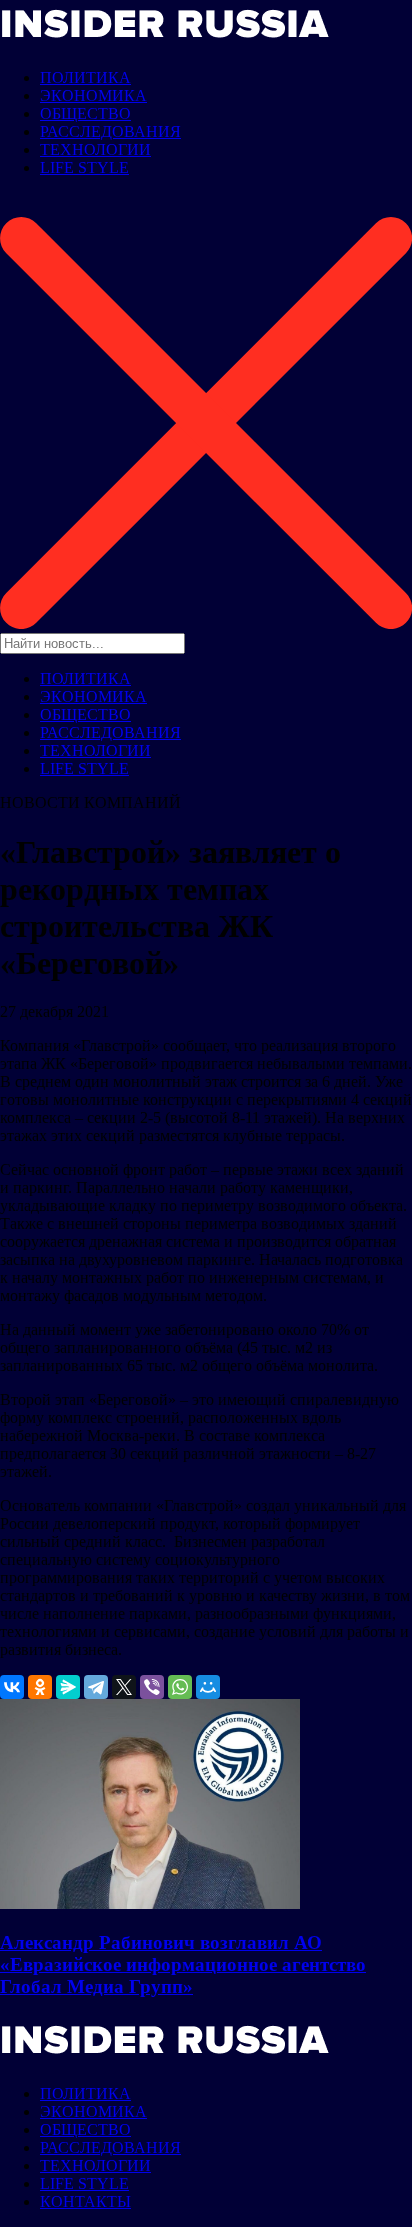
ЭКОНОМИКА (93, 95)
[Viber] (152, 1687)
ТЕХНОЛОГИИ (95, 149)
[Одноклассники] (40, 1687)
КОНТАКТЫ (85, 2201)
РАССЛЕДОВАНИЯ (110, 131)
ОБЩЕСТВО (85, 113)
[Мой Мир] (208, 1687)
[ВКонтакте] (12, 1687)
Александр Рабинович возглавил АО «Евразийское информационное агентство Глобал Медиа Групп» (183, 1964)
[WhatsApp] (180, 1687)
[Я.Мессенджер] (68, 1687)
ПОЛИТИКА (85, 77)
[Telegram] (96, 1687)
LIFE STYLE (84, 167)
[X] (124, 1687)
